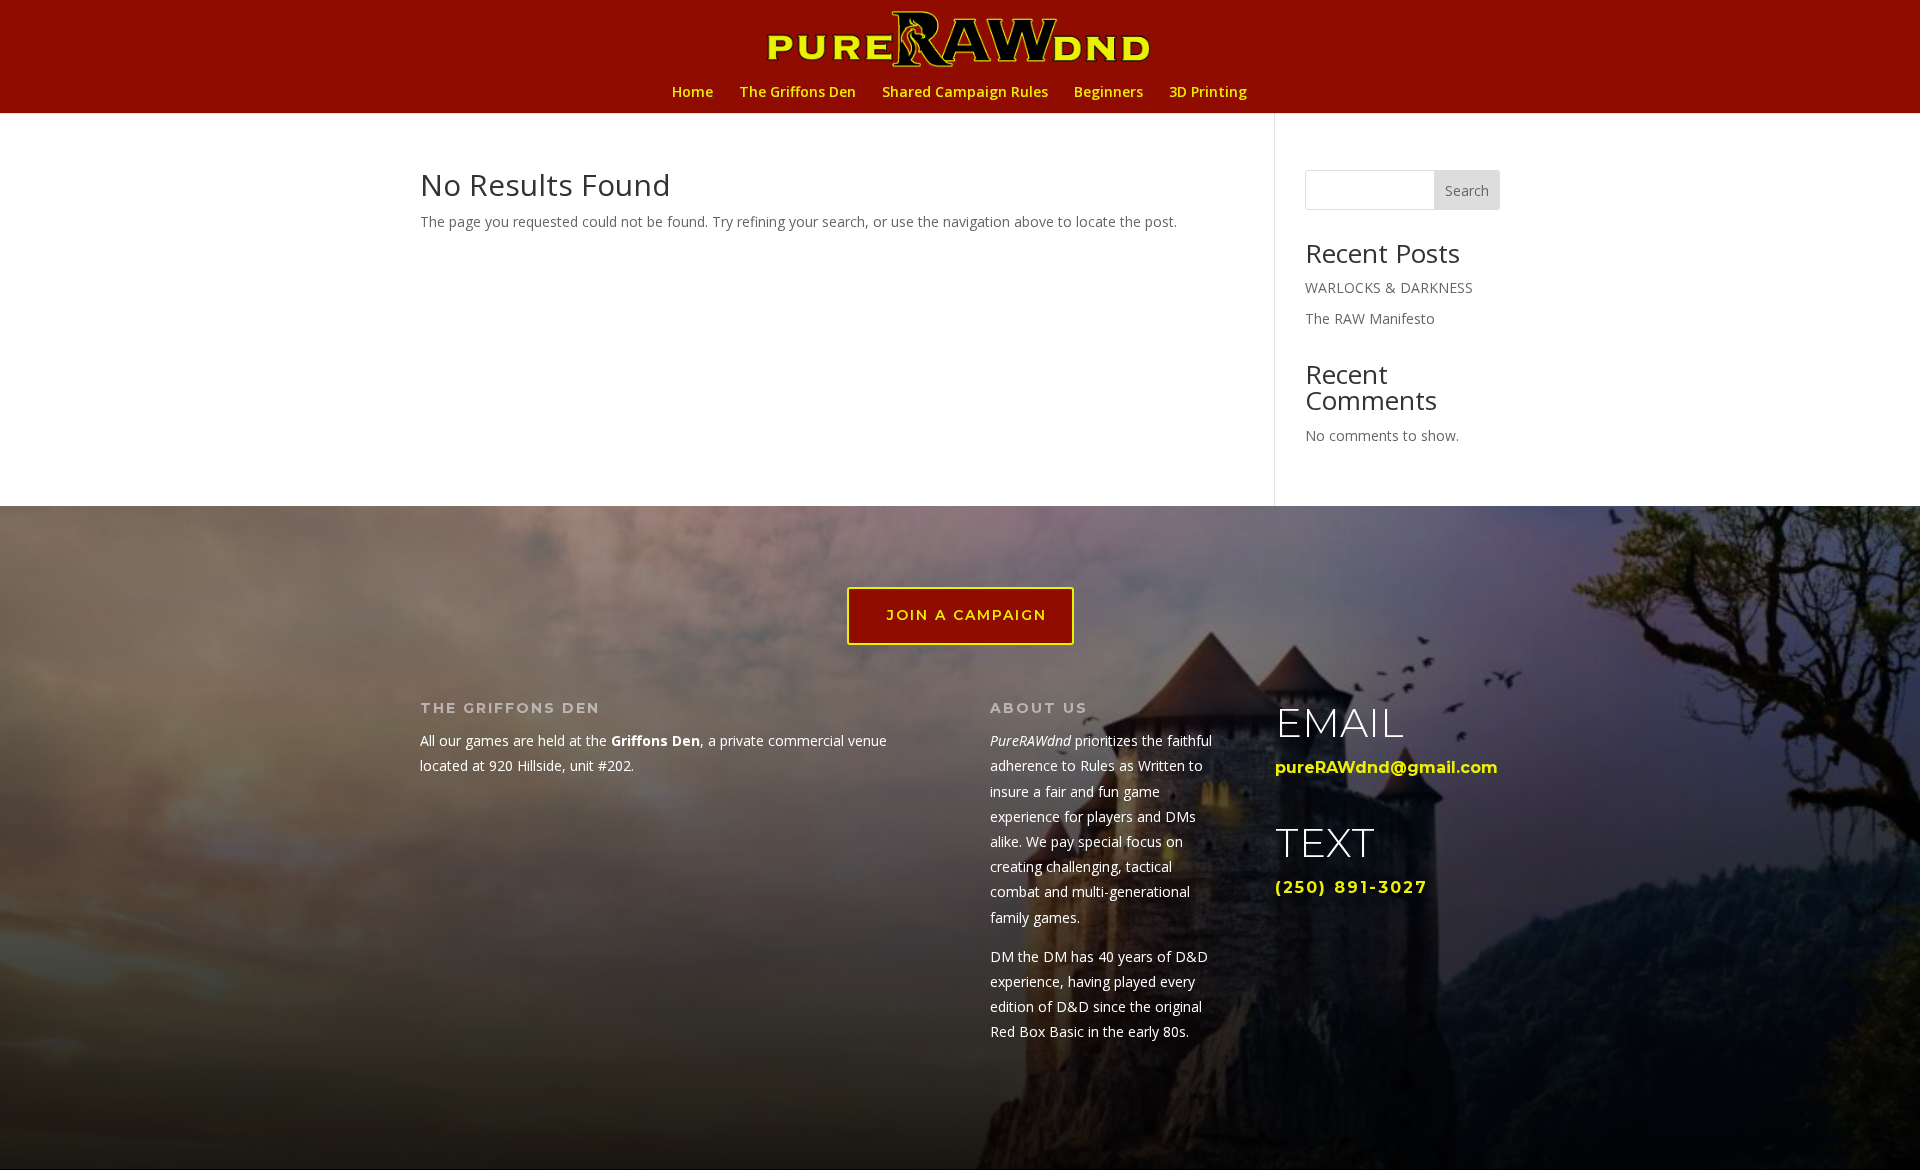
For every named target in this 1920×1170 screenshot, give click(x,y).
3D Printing (1208, 93)
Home (692, 93)
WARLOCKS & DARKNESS (1389, 287)
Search (1467, 190)
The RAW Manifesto (1370, 318)
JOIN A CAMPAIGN (967, 615)
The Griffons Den (797, 93)
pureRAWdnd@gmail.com (1386, 767)
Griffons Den (655, 740)
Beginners (1108, 93)
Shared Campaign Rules (965, 93)
